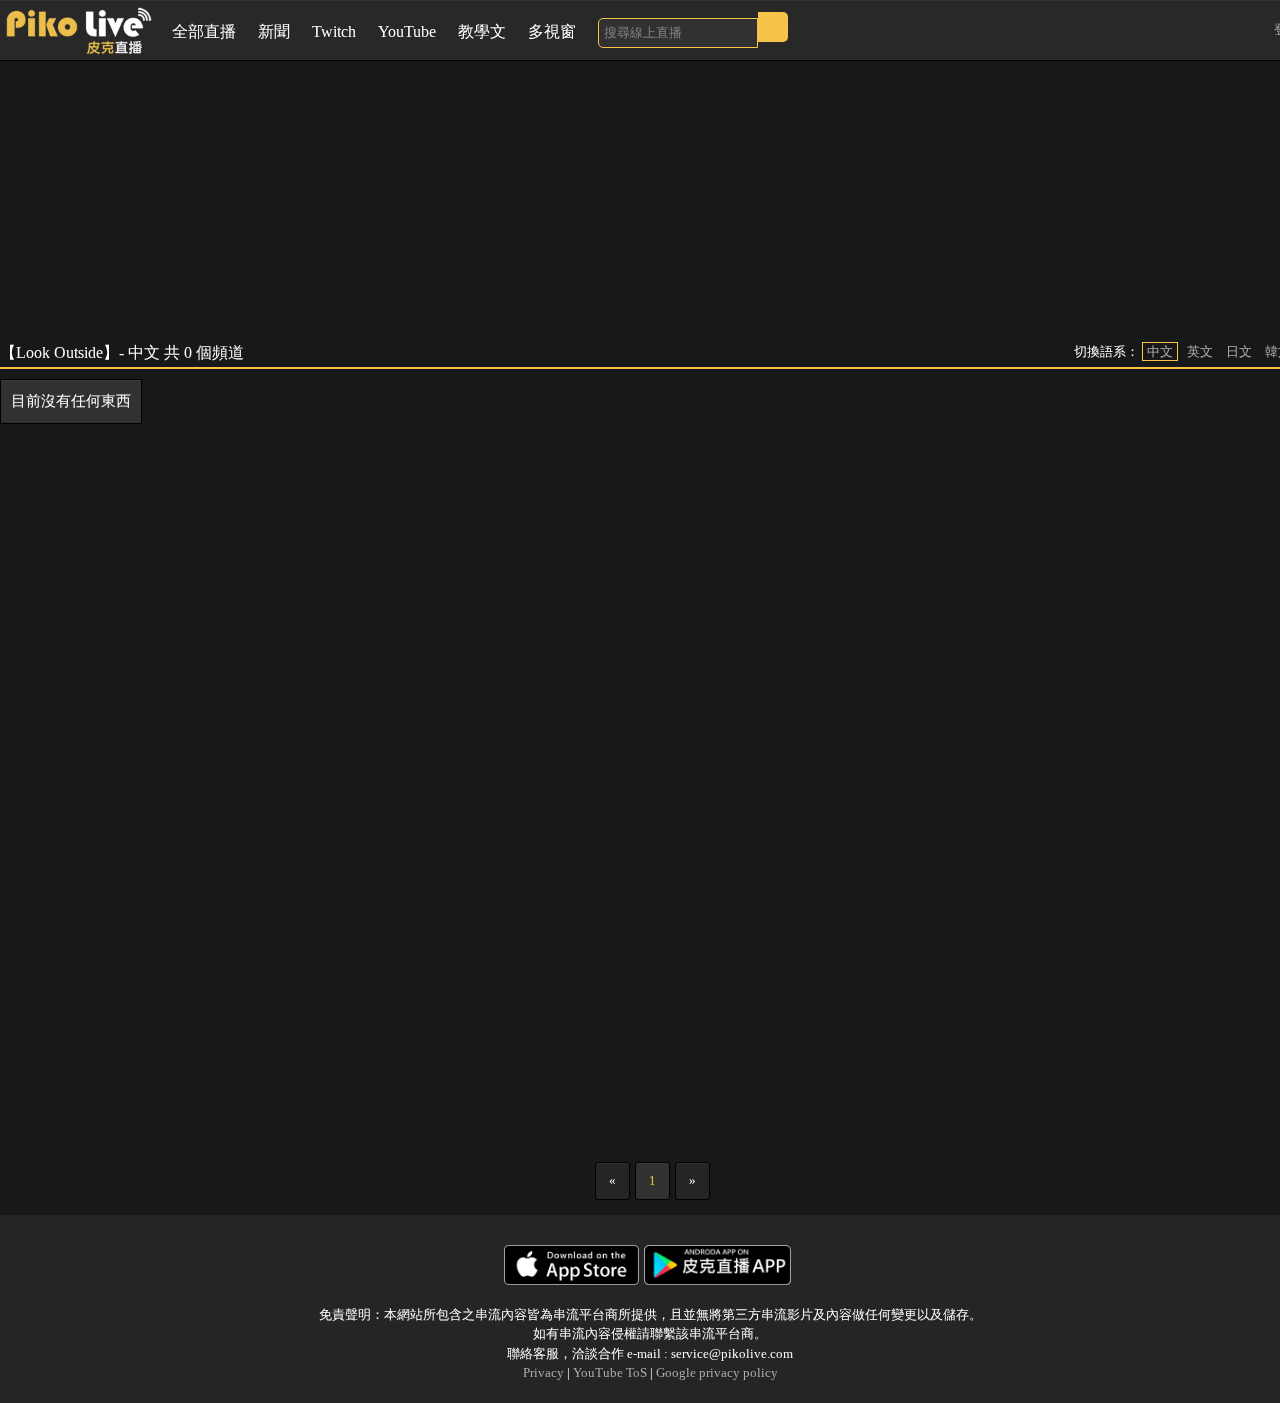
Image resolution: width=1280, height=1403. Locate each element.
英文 (1200, 351)
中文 (1160, 351)
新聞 (274, 31)
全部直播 (204, 31)
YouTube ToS (610, 1372)
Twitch (334, 31)
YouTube (407, 31)
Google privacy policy (717, 1372)
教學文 (482, 31)
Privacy (543, 1372)
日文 (1239, 351)
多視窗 (552, 31)
